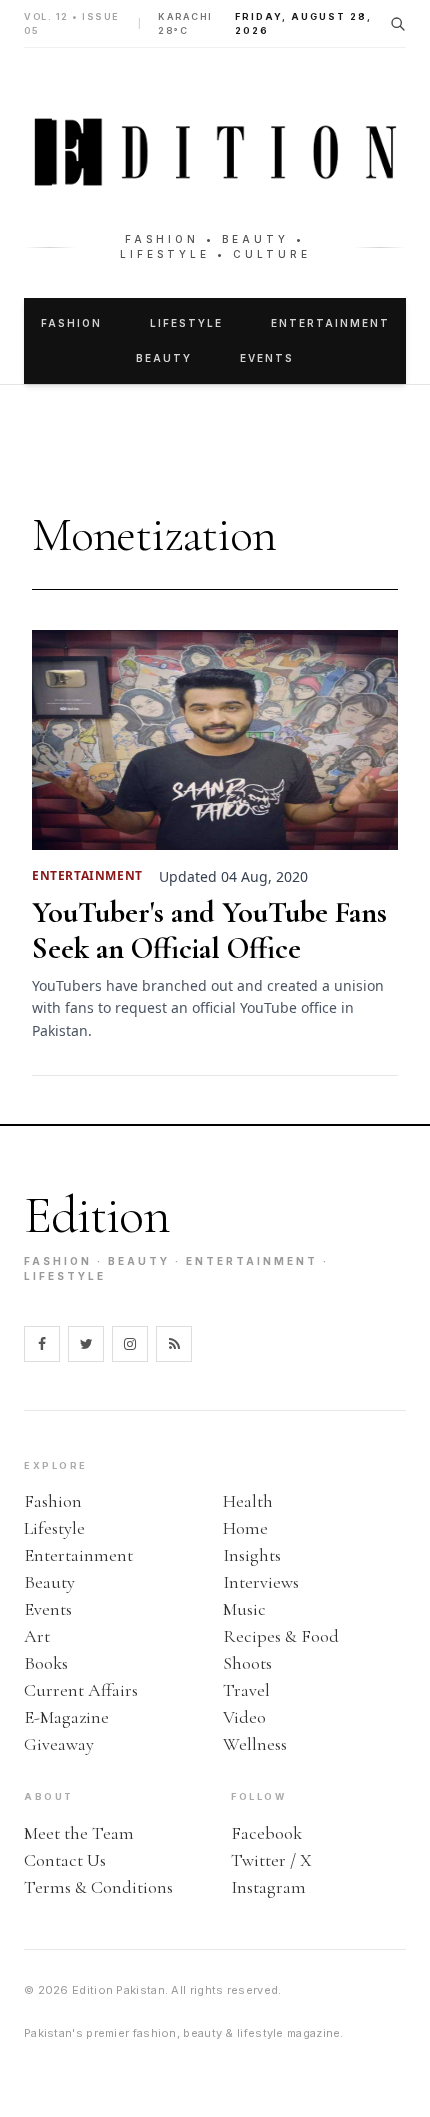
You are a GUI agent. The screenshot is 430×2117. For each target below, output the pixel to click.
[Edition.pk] (215, 152)
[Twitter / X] (86, 1344)
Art (37, 1636)
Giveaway (59, 1744)
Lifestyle (186, 323)
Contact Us (65, 1860)
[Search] (398, 24)
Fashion (71, 323)
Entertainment (330, 323)
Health (248, 1501)
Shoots (247, 1663)
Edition (97, 1215)
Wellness (255, 1744)
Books (46, 1663)
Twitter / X (271, 1860)
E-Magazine (66, 1717)
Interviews (261, 1582)
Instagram (268, 1887)
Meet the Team (79, 1833)
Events (267, 358)
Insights (252, 1555)
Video (244, 1717)
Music (244, 1609)
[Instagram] (130, 1344)
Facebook (266, 1833)
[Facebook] (42, 1344)
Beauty (164, 358)
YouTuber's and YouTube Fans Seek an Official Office (209, 931)
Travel (246, 1690)
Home (245, 1528)
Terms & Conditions (98, 1887)
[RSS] (174, 1344)
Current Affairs (81, 1690)
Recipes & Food (281, 1636)
